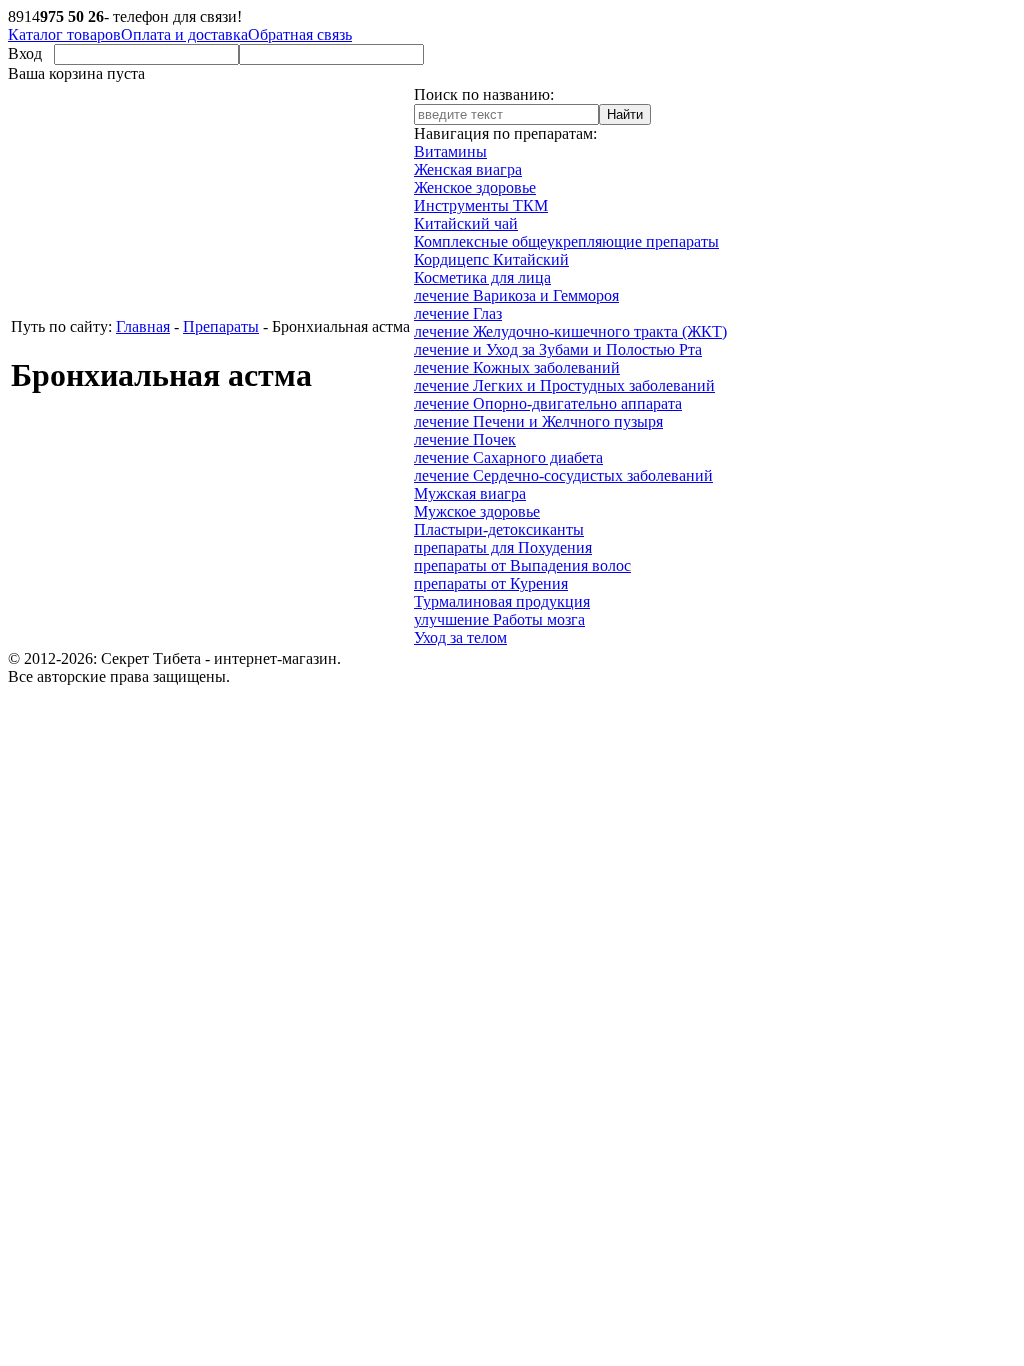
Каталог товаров (64, 34)
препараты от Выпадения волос (522, 565)
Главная (143, 326)
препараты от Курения (491, 583)
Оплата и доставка (184, 34)
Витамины (450, 151)
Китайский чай (466, 223)
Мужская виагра (470, 493)
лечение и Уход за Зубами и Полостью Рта (558, 349)
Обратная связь (300, 34)
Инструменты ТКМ (481, 205)
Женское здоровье (475, 187)
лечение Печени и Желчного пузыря (538, 421)
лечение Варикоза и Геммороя (516, 295)
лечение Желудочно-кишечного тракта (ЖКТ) (570, 331)
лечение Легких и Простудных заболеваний (564, 385)
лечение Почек (465, 439)
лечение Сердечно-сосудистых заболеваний (563, 475)
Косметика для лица (482, 277)
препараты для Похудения (503, 547)
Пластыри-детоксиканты (499, 529)
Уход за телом (460, 637)
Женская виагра (468, 169)
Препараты (221, 326)
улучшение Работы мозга (499, 619)
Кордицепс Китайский (491, 259)
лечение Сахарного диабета (508, 457)
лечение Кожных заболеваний (517, 367)
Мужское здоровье (477, 511)
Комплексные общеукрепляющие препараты (566, 241)
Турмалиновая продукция (502, 601)
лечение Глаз (458, 313)
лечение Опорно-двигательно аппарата (548, 403)
